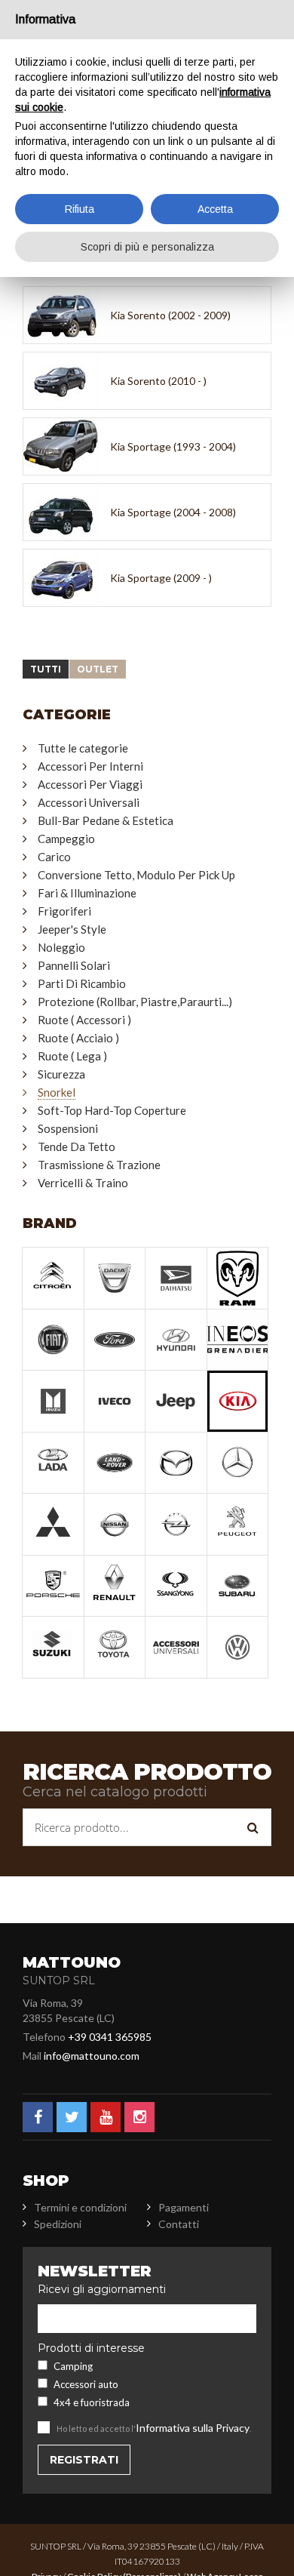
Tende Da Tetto (77, 1146)
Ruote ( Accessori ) (84, 1020)
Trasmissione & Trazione (99, 1165)
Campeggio (66, 839)
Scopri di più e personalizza (147, 247)
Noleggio (61, 947)
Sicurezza (61, 1074)
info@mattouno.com (92, 2056)
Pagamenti (184, 2207)
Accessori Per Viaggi (90, 784)
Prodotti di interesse (91, 2348)
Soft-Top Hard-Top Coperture (112, 1110)
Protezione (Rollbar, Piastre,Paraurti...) (135, 1002)
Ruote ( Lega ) (72, 1056)
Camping (73, 2366)
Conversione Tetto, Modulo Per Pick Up (136, 875)
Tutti (46, 669)
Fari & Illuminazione (87, 893)
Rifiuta (80, 209)
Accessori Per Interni (90, 766)
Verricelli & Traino (83, 1183)
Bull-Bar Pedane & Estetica (106, 820)
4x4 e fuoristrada (92, 2402)
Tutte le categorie (83, 748)
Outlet (98, 669)
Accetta (215, 209)
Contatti (179, 2224)
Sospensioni (68, 1128)
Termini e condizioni (80, 2207)
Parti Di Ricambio (82, 983)
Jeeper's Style (72, 929)
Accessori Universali (89, 802)
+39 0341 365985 (110, 2037)
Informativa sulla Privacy (193, 2428)
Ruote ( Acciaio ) (78, 1038)
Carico (54, 857)
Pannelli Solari (74, 965)
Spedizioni (58, 2224)
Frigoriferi (64, 911)
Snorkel (57, 1092)
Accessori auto (86, 2384)
